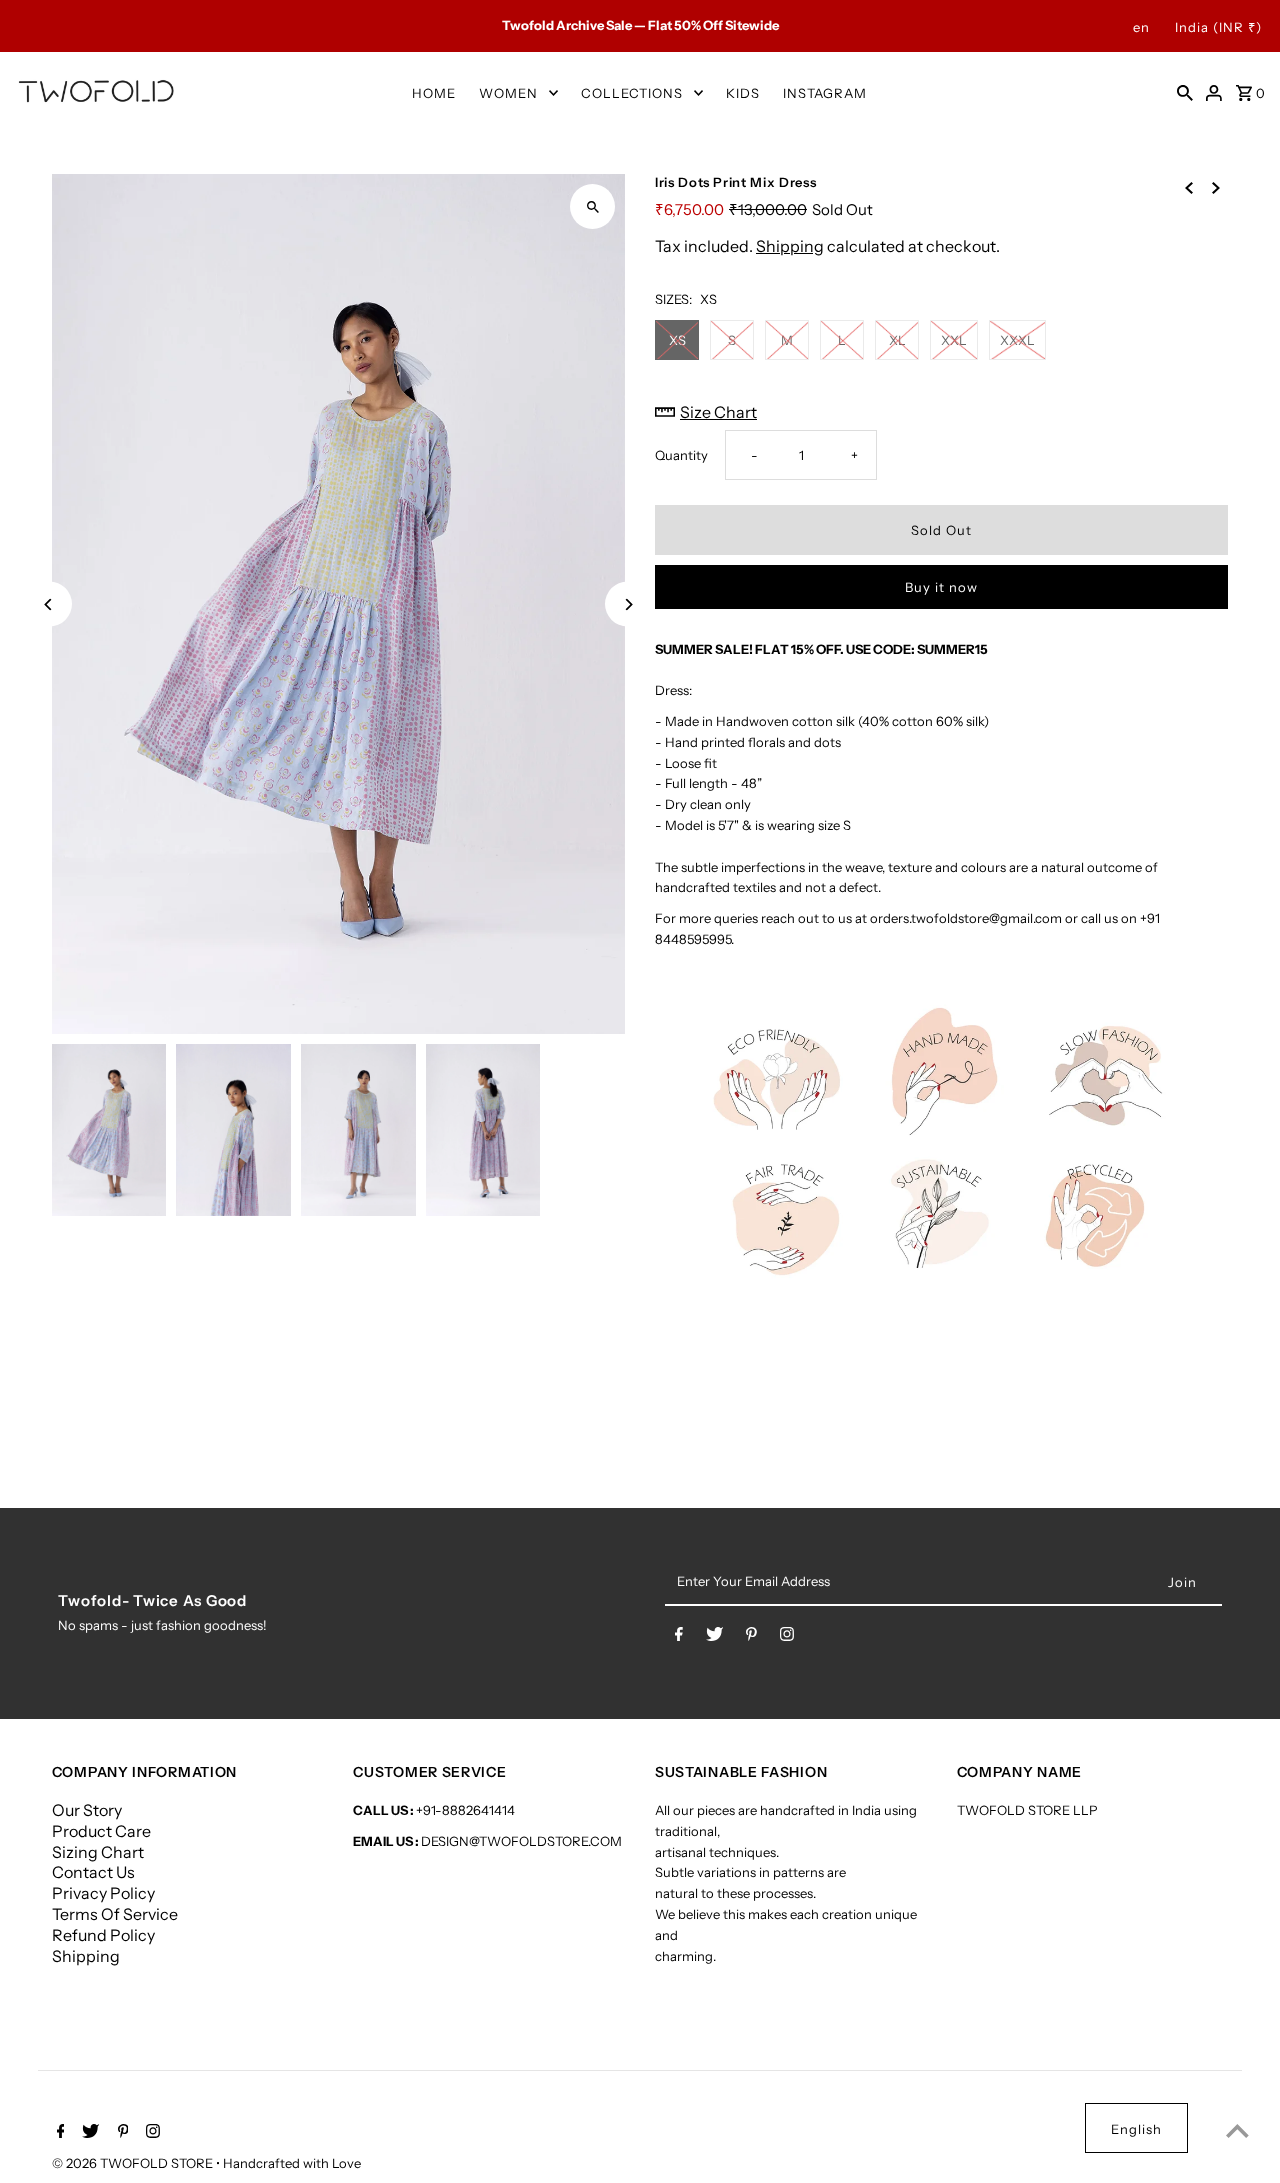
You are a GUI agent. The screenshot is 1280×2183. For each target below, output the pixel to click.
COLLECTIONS (632, 93)
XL (897, 340)
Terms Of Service (115, 1914)
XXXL (1017, 340)
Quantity (681, 455)
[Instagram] (787, 1638)
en (1141, 27)
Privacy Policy (103, 1893)
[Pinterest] (751, 1638)
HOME (434, 93)
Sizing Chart (98, 1852)
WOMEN (508, 93)
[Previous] (49, 604)
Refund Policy (103, 1935)
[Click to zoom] (592, 206)
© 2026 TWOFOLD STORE (134, 2163)
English (1136, 2129)
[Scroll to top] (1237, 2130)
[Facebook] (679, 1638)
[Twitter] (714, 1638)
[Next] (627, 604)
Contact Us (93, 1872)
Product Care (101, 1831)
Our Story (87, 1810)
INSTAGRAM (825, 93)
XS (677, 340)
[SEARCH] (1185, 92)
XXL (954, 340)
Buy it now (941, 587)
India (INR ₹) (1218, 27)
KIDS (743, 93)
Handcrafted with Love (292, 2163)
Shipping (790, 246)
